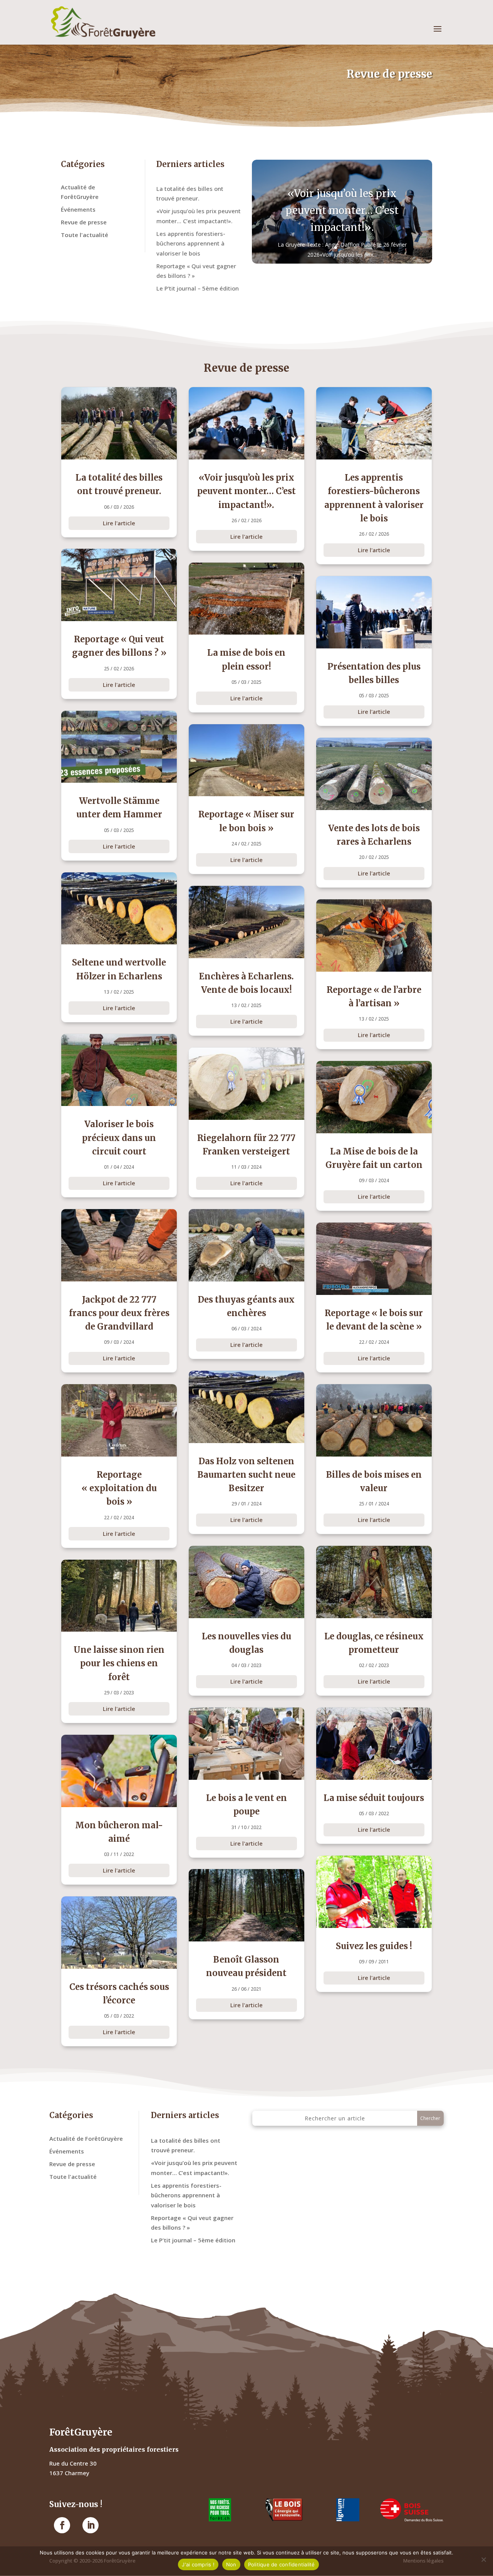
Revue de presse (84, 222)
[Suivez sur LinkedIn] (91, 2525)
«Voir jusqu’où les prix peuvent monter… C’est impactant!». (342, 210)
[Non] (483, 2559)
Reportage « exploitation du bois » (119, 1488)
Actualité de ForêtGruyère (86, 2138)
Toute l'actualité (85, 235)
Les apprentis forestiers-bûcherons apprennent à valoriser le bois (191, 243)
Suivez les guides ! (374, 1946)
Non (231, 2564)
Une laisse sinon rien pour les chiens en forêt (119, 1663)
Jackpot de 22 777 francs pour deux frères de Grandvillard (119, 1313)
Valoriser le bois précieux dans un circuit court (119, 1138)
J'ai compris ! (198, 2564)
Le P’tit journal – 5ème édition (198, 288)
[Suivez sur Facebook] (62, 2525)
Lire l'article (119, 523)
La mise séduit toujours (374, 1798)
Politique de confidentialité (282, 2564)
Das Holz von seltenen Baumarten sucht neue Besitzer (246, 1475)
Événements (78, 209)
